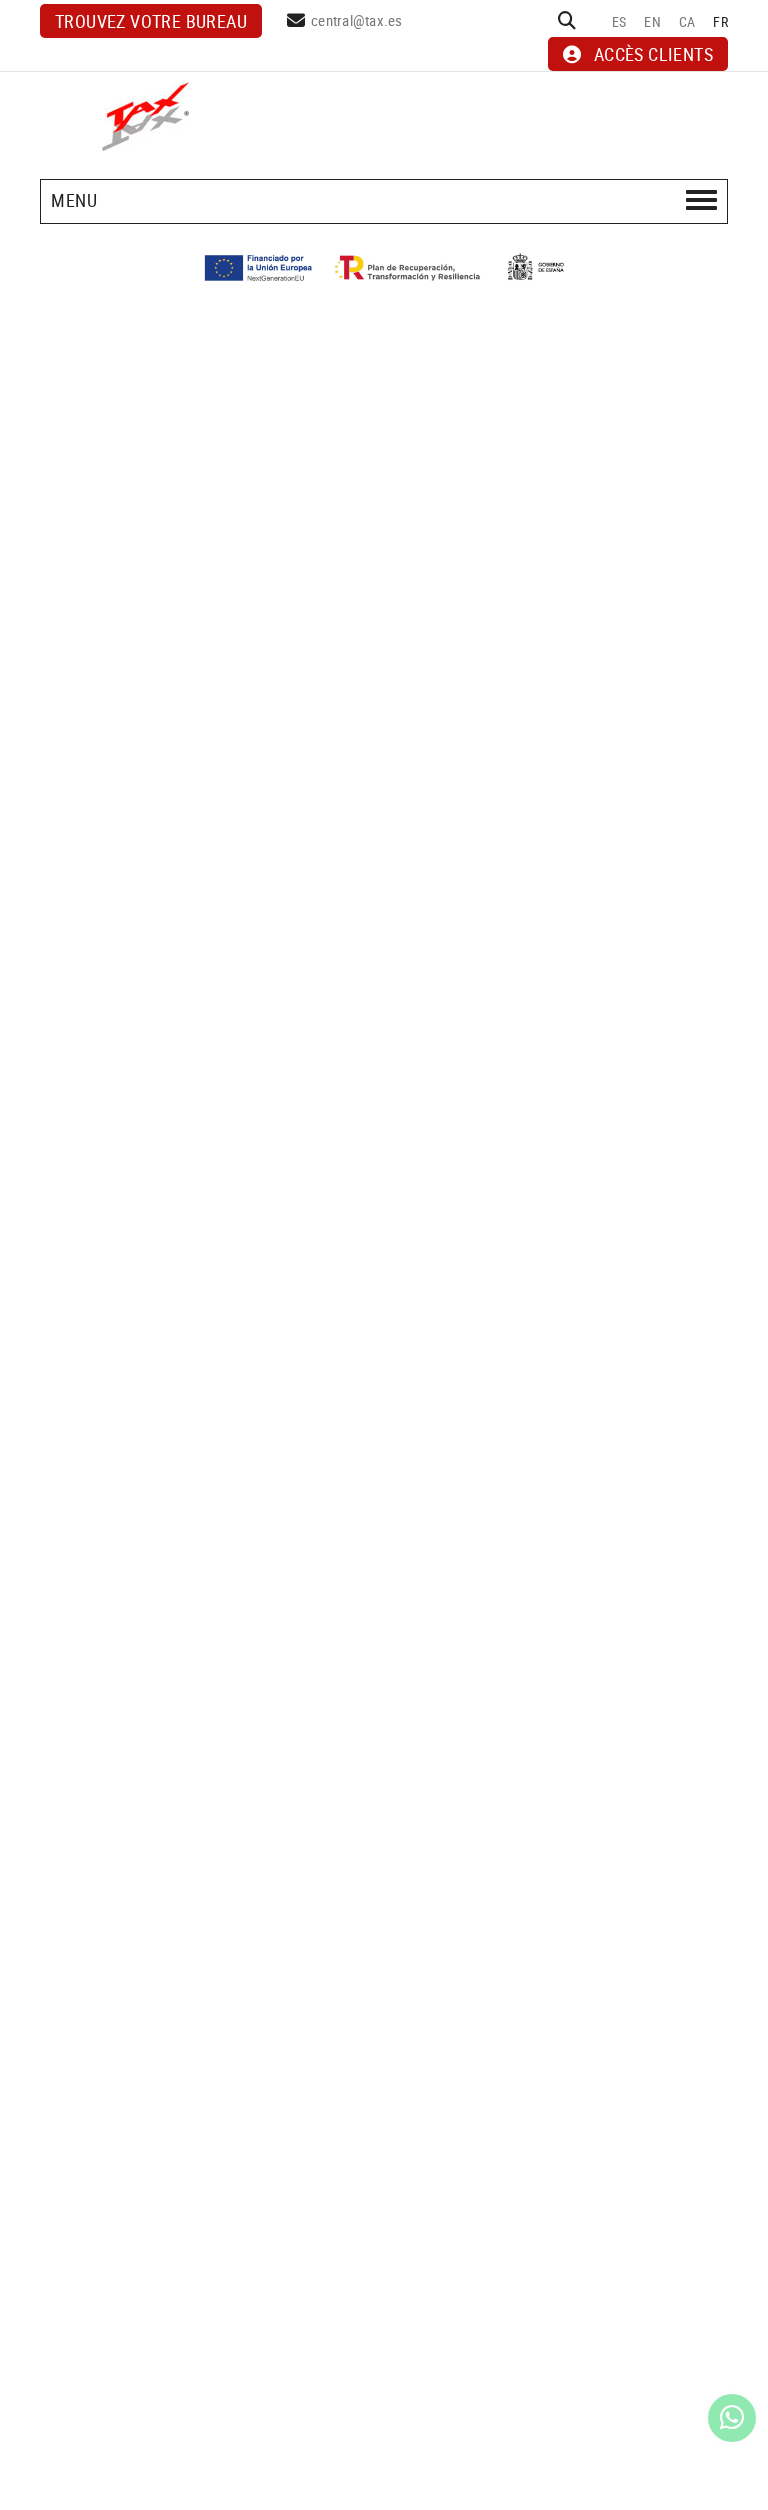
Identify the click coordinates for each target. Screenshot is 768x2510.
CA (687, 21)
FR (720, 21)
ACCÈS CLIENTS (653, 54)
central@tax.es (357, 20)
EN (652, 21)
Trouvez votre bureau (151, 21)
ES (619, 21)
